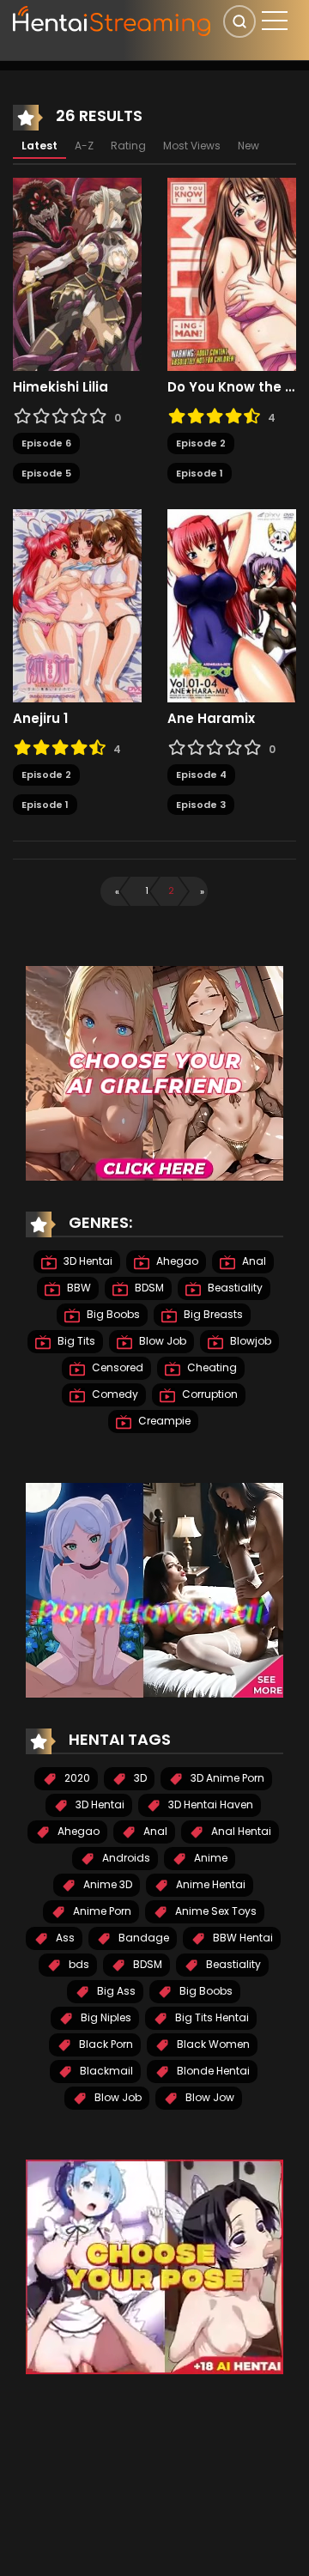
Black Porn (105, 2044)
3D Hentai (87, 1261)
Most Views (192, 146)
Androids (125, 1858)
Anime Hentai (209, 1884)
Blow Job (161, 1341)
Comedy (114, 1394)
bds (78, 1964)
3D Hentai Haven (209, 1804)
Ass (64, 1938)
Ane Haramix (211, 719)
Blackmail (105, 2071)
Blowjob (249, 1341)
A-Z (84, 146)
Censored (116, 1367)
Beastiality (234, 1288)
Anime (209, 1858)
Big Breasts (212, 1314)
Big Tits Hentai (211, 2017)
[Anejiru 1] (77, 605)
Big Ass (115, 1991)
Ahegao (176, 1261)
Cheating (211, 1367)
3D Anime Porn (226, 1778)
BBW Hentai (242, 1938)
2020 (76, 1778)
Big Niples (105, 2017)
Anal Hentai (240, 1831)
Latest (39, 146)
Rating (128, 146)
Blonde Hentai (212, 2071)
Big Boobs (112, 1314)
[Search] (239, 21)
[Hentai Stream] (112, 19)
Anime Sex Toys (215, 1911)
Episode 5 (46, 473)
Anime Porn (101, 1911)
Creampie (163, 1421)
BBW (78, 1288)
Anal (253, 1261)
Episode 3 (201, 805)
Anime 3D (106, 1884)
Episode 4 (201, 775)
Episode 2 (201, 443)
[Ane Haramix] (232, 605)
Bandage (142, 1938)
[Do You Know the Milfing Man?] (232, 274)
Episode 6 (46, 443)
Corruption (209, 1394)
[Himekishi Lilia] (77, 274)
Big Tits (75, 1341)
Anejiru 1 (40, 719)
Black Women (212, 2044)
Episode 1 (200, 473)
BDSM (148, 1288)
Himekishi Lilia (61, 387)
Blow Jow (209, 2097)
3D (139, 1778)
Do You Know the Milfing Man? (232, 387)
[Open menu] (275, 21)
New (248, 146)
